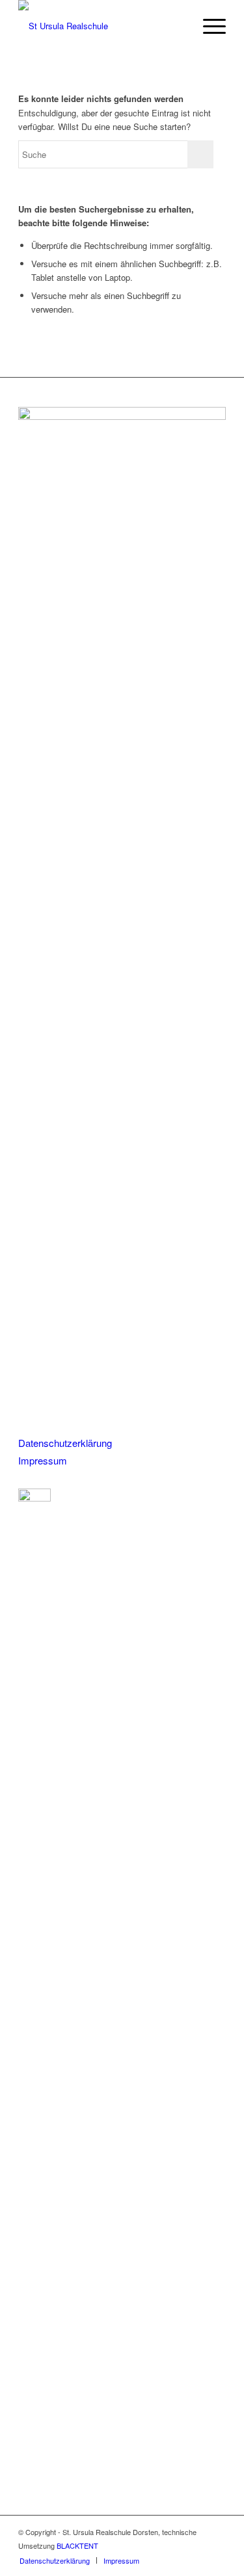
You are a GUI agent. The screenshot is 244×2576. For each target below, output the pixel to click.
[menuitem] (208, 26)
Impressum (43, 1460)
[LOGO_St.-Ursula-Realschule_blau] (101, 26)
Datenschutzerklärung (65, 1443)
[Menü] (208, 26)
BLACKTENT (77, 2545)
